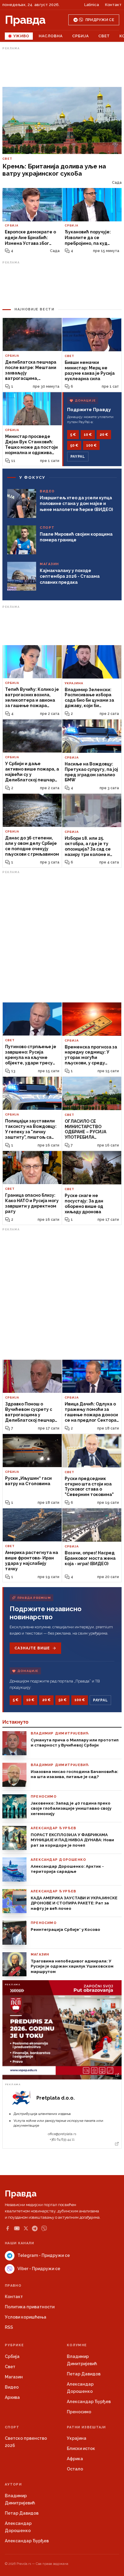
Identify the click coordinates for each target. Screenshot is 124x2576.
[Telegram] (35, 2228)
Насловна (51, 36)
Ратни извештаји (86, 2427)
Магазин (14, 2377)
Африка (75, 2459)
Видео (12, 2387)
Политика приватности (30, 2307)
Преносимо (79, 2412)
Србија (81, 36)
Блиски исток (81, 2448)
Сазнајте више (32, 1648)
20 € (104, 435)
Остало (75, 2469)
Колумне (77, 2345)
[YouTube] (17, 2228)
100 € (91, 445)
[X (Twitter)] (26, 2228)
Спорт (12, 2427)
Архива (12, 2397)
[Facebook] (8, 2228)
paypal (78, 457)
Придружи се (100, 20)
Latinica (92, 5)
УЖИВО (21, 36)
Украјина (77, 2438)
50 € (74, 445)
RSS (9, 2327)
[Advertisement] (62, 67)
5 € (73, 435)
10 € (88, 435)
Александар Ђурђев (89, 2402)
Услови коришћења (26, 2317)
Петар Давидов (84, 2374)
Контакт (113, 5)
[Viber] (44, 2228)
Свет (104, 36)
